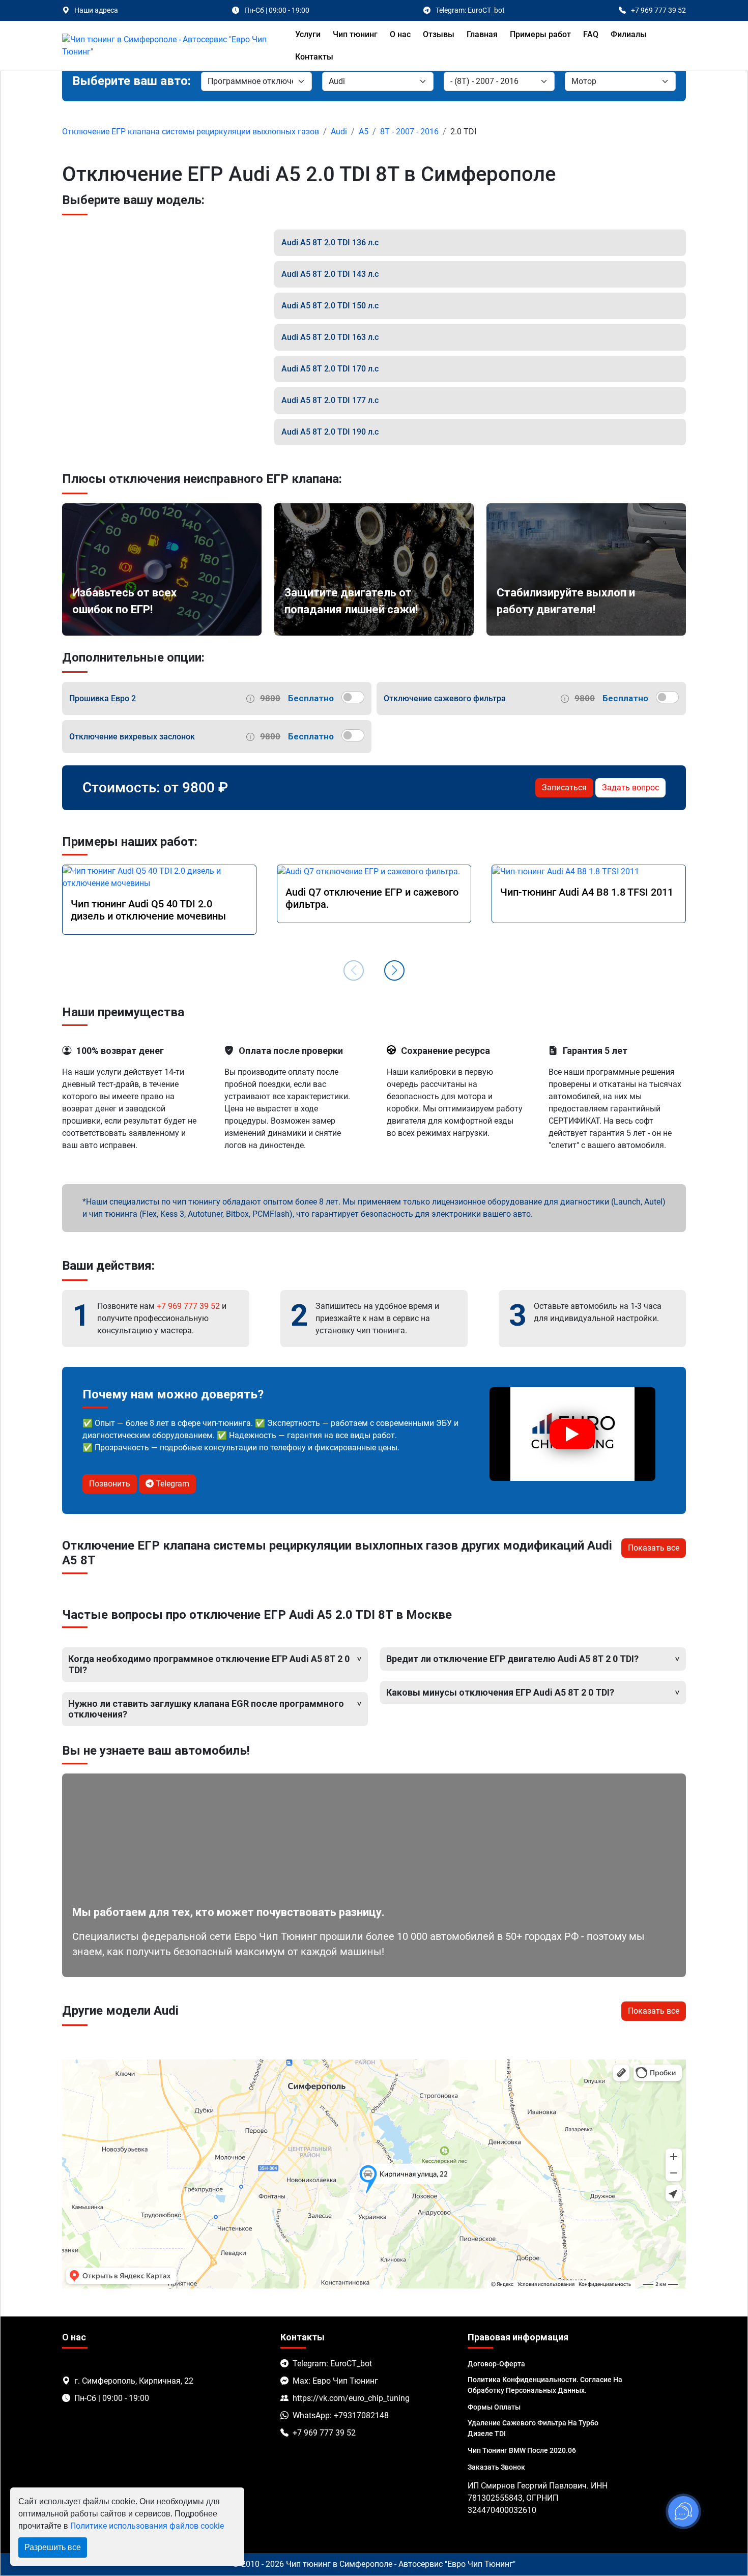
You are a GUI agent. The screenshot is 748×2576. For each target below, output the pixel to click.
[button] (394, 970)
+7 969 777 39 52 (188, 1306)
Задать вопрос (630, 788)
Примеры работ (540, 34)
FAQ (591, 34)
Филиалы (629, 34)
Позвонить (110, 1484)
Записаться (564, 788)
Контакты (314, 57)
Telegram (171, 1484)
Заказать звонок (496, 2467)
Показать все (654, 1548)
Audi (339, 132)
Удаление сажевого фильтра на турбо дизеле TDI (533, 2428)
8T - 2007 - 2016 (409, 132)
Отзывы (439, 34)
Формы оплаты (494, 2407)
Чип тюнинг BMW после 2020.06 (522, 2450)
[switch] (353, 697)
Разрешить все (53, 2547)
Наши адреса (96, 10)
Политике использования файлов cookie (147, 2526)
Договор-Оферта (496, 2364)
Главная (482, 34)
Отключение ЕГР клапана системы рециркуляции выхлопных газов (191, 132)
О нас (400, 34)
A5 (364, 132)
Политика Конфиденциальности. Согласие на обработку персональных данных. (545, 2385)
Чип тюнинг (355, 34)
